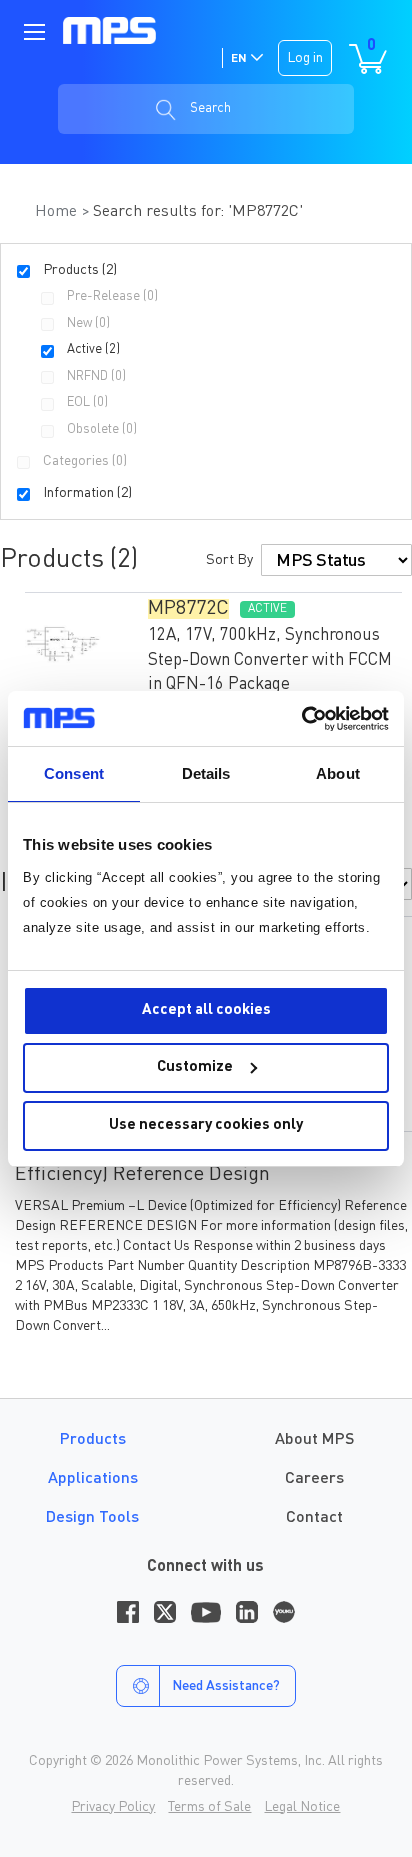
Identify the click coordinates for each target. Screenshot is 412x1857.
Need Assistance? (226, 1686)
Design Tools (92, 1518)
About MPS (314, 1440)
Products (93, 1440)
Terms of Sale (209, 1807)
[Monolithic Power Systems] (109, 31)
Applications (93, 1479)
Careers (314, 1479)
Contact (314, 1518)
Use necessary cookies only (206, 1125)
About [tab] (338, 773)
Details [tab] (206, 773)
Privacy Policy (113, 1807)
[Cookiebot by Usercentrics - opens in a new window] (301, 719)
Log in (305, 58)
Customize (195, 1067)
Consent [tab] (74, 773)
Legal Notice (302, 1807)
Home (58, 212)
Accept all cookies (206, 1010)
